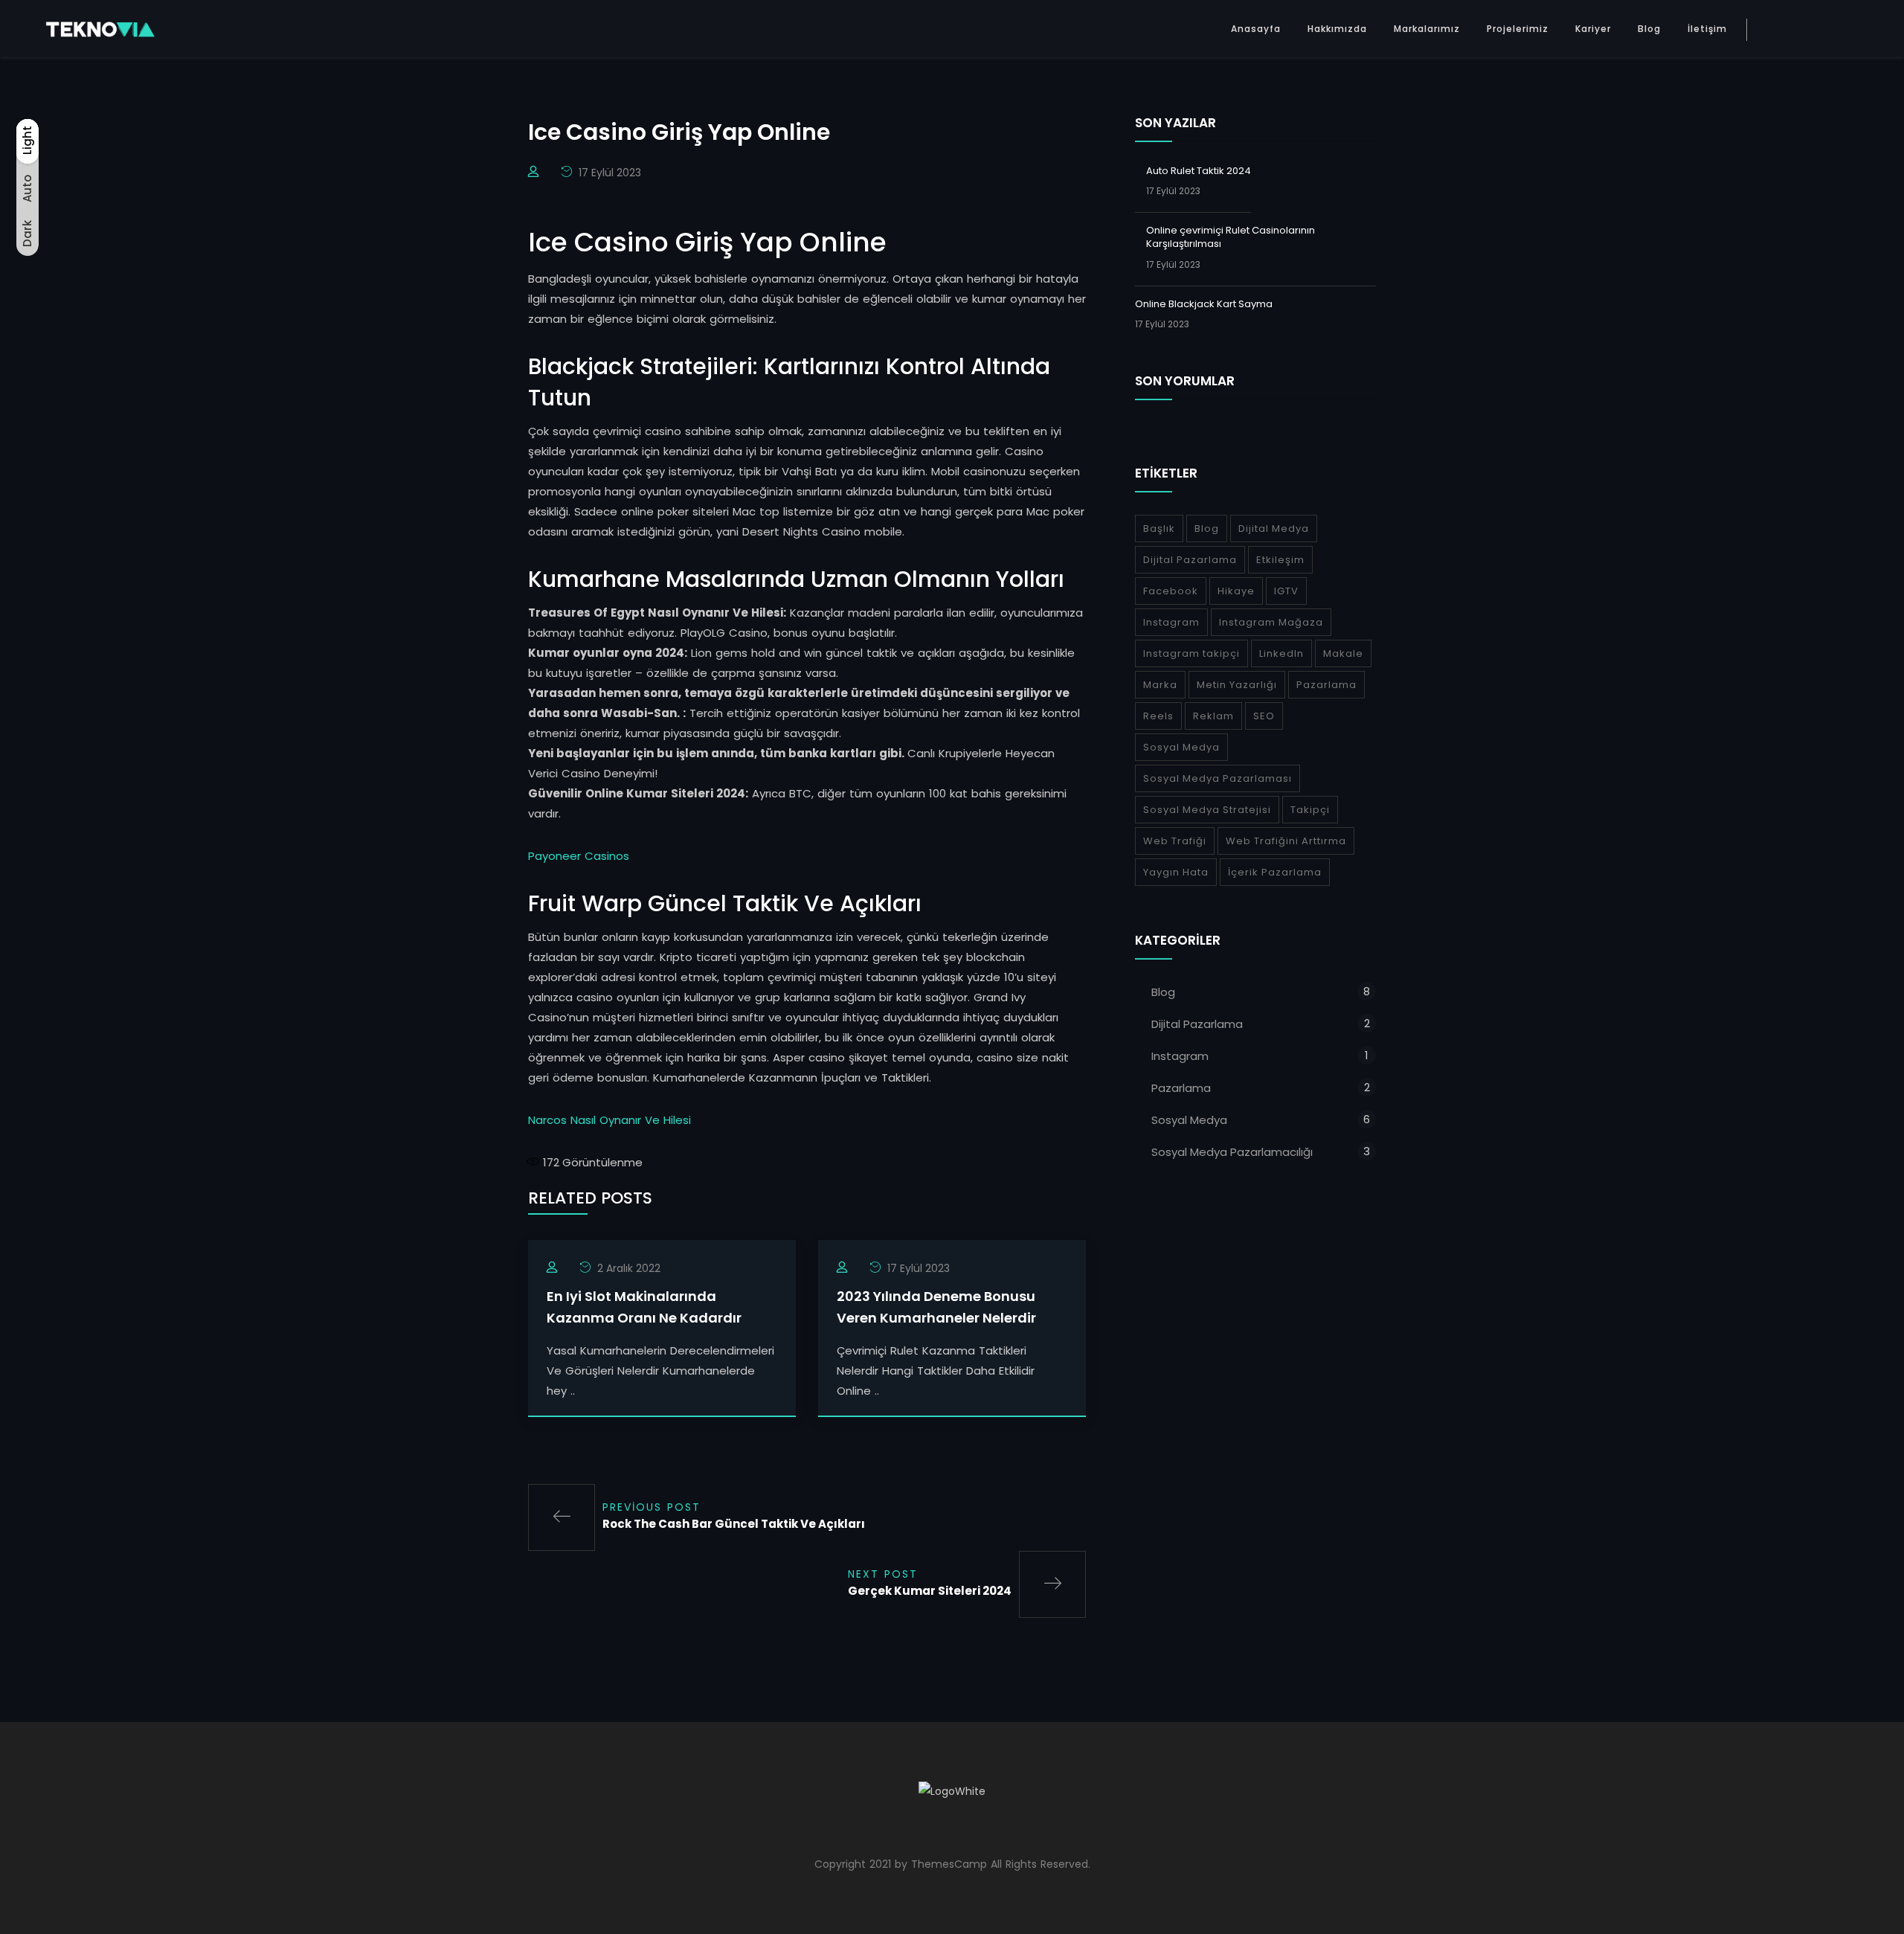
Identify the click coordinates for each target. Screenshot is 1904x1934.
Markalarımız (1427, 29)
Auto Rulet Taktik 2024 (1199, 171)
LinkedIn (1281, 653)
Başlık (1159, 529)
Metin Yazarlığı (1237, 685)
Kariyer (1593, 29)
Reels (1158, 716)
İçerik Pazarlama (1275, 872)
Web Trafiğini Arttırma (1286, 841)
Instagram (1171, 622)
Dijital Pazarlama (1190, 560)
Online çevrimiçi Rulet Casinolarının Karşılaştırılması (1231, 237)
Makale (1343, 653)
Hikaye (1236, 591)
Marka (1160, 685)
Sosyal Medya (1181, 747)
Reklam (1213, 716)
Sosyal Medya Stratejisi (1207, 810)
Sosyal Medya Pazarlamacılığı (1232, 1152)
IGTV (1286, 591)
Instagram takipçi (1191, 653)
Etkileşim (1280, 560)
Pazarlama (1326, 685)
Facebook (1171, 591)
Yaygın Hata (1176, 872)
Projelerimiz (1518, 29)
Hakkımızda (1337, 29)
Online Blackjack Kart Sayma (1204, 304)
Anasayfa (1256, 29)
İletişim (1707, 29)
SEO (1264, 716)
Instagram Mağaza (1271, 622)
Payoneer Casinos (579, 856)
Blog (1649, 29)
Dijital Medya (1274, 529)
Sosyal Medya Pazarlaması (1218, 778)
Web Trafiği (1175, 841)
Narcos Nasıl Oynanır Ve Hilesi (610, 1120)
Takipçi (1310, 810)
